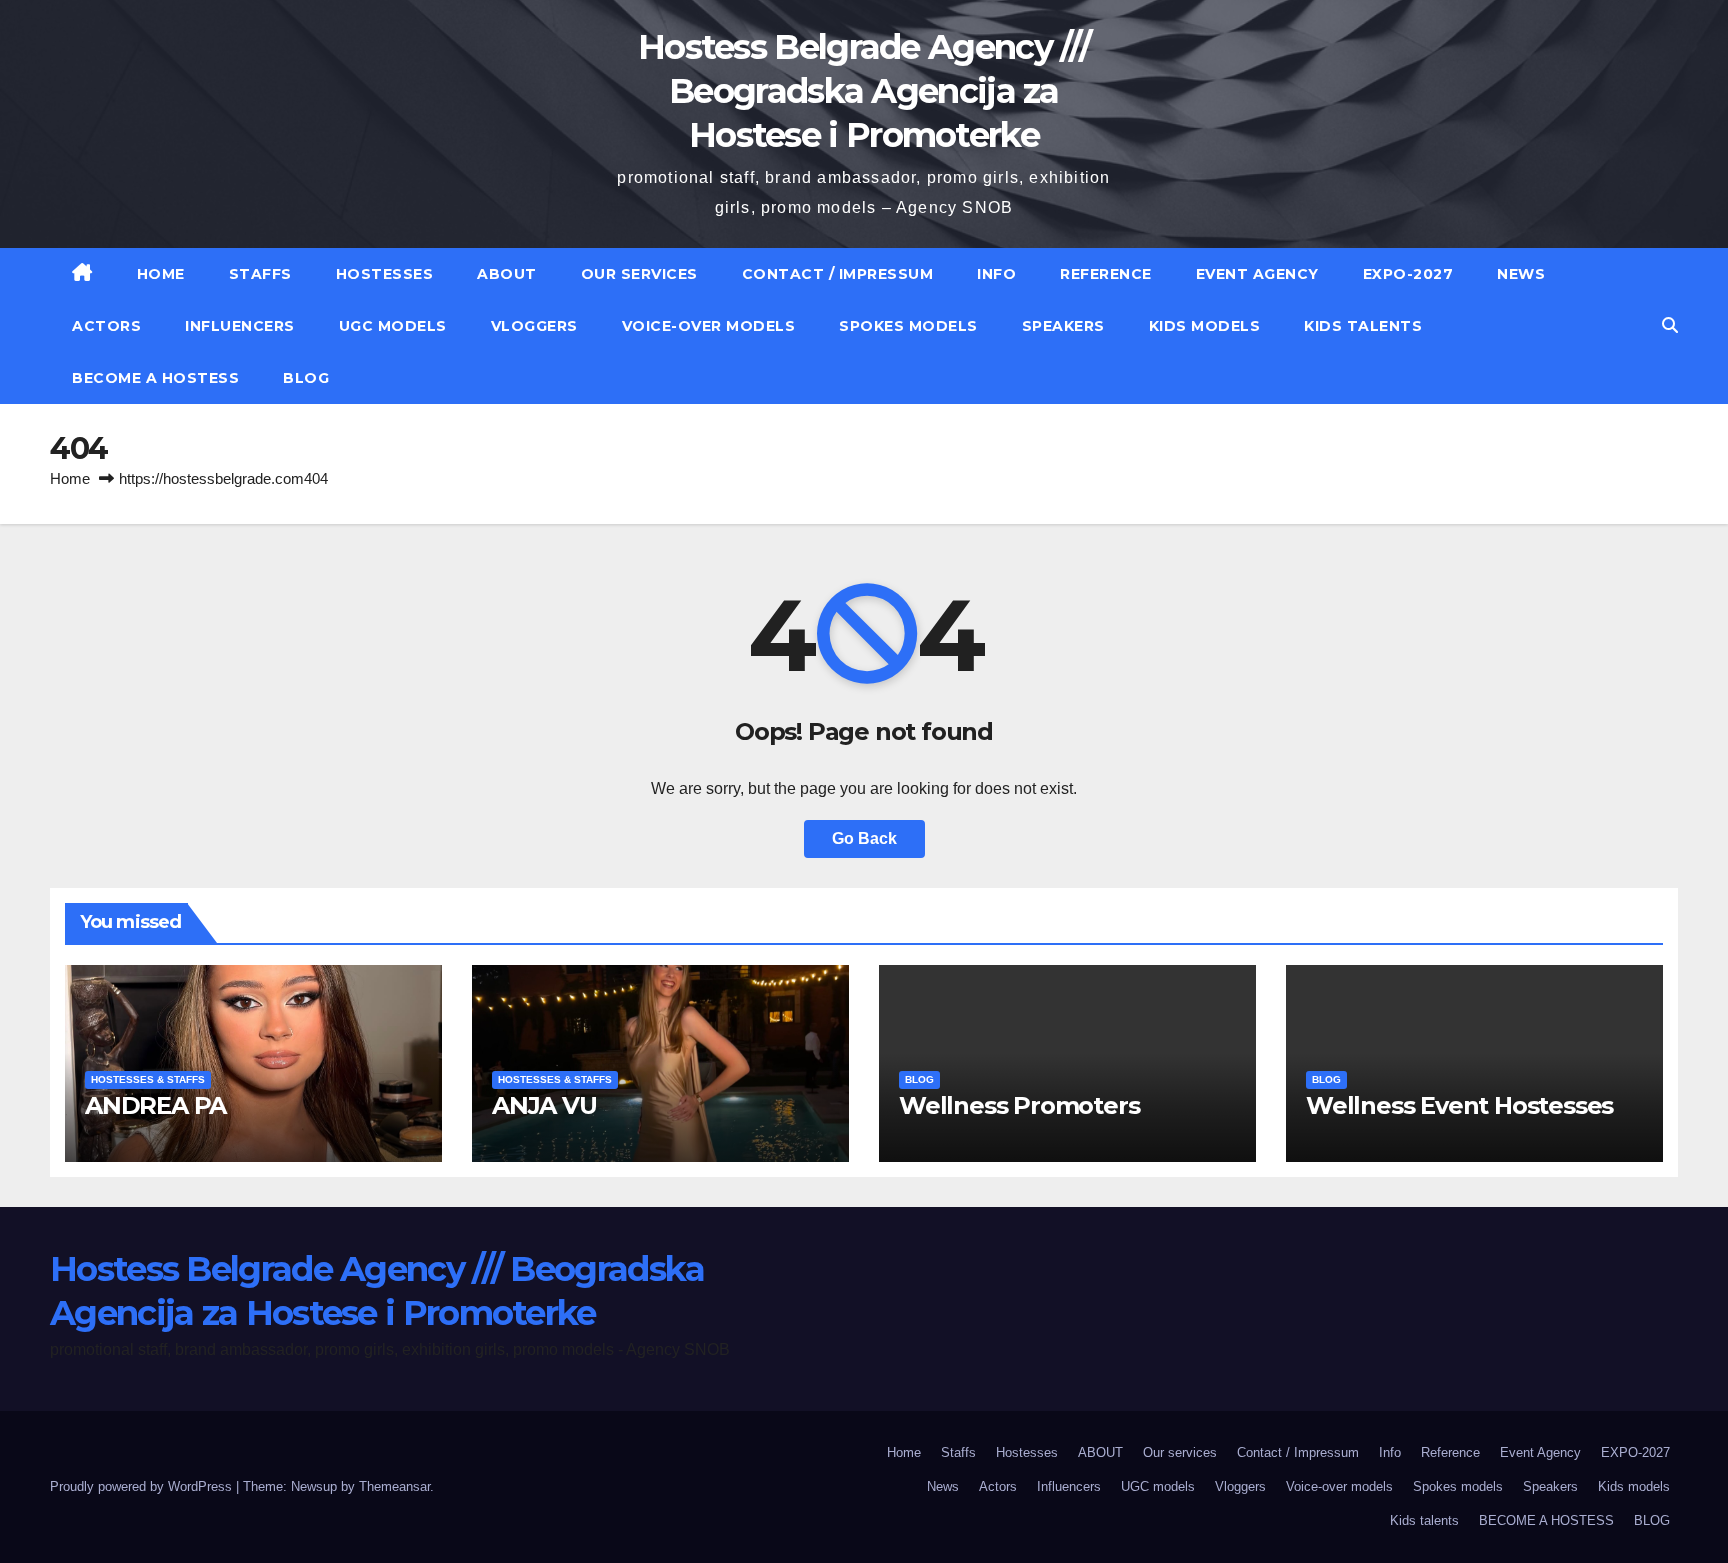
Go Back (864, 838)
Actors (106, 326)
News (1521, 274)
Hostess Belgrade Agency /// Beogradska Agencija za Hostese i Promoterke (864, 91)
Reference (1106, 274)
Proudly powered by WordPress (143, 1486)
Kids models (1205, 326)
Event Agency (1257, 274)
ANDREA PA (155, 1105)
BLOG (306, 378)
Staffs (260, 274)
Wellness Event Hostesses (1459, 1105)
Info (996, 274)
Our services (639, 274)
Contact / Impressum (838, 274)
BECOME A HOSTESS (155, 378)
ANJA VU (544, 1105)
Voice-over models (709, 326)
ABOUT (507, 274)
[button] (1670, 325)
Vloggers (534, 326)
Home (161, 274)
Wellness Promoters (1019, 1105)
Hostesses (385, 274)
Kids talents (1363, 326)
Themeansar (394, 1486)
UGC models (393, 326)
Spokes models (908, 326)
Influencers (240, 326)
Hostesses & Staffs (148, 1079)
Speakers (1063, 326)
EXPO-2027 (1408, 274)
